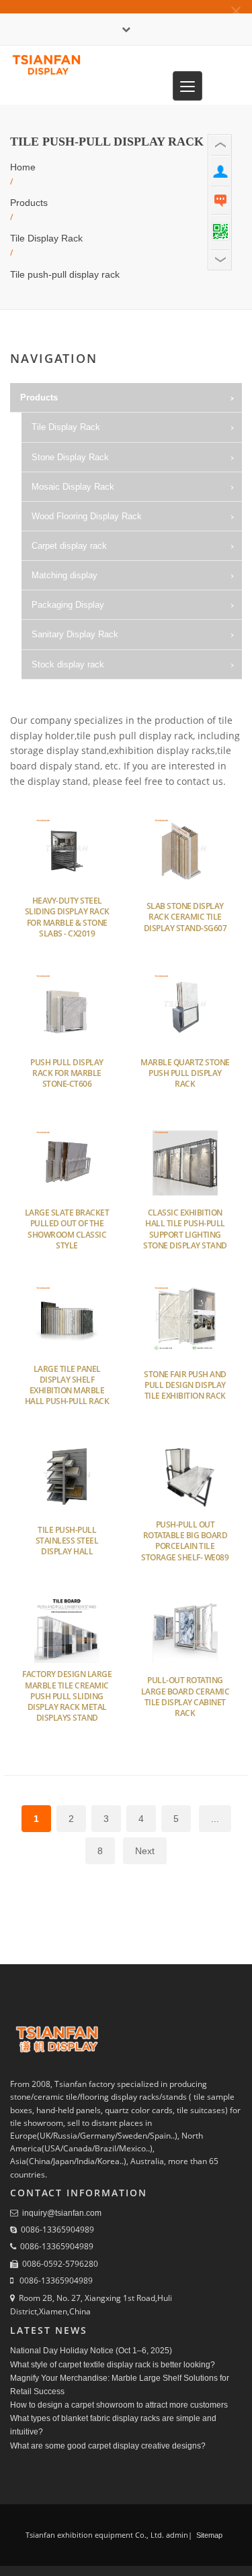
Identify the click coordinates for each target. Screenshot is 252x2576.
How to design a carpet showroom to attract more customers (119, 2405)
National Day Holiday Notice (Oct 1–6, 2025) (91, 2351)
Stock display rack (68, 664)
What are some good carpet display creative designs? (108, 2446)
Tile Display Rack (46, 238)
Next (145, 1851)
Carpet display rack (69, 546)
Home (23, 167)
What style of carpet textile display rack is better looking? (113, 2365)
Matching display (65, 575)
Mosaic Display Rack (73, 487)
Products (29, 203)
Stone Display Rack (70, 457)
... (215, 1819)
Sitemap (208, 2535)
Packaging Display (68, 605)
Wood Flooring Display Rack (87, 516)
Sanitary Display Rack (75, 634)
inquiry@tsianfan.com (62, 2213)
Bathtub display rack (83, 694)
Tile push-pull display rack (65, 274)
